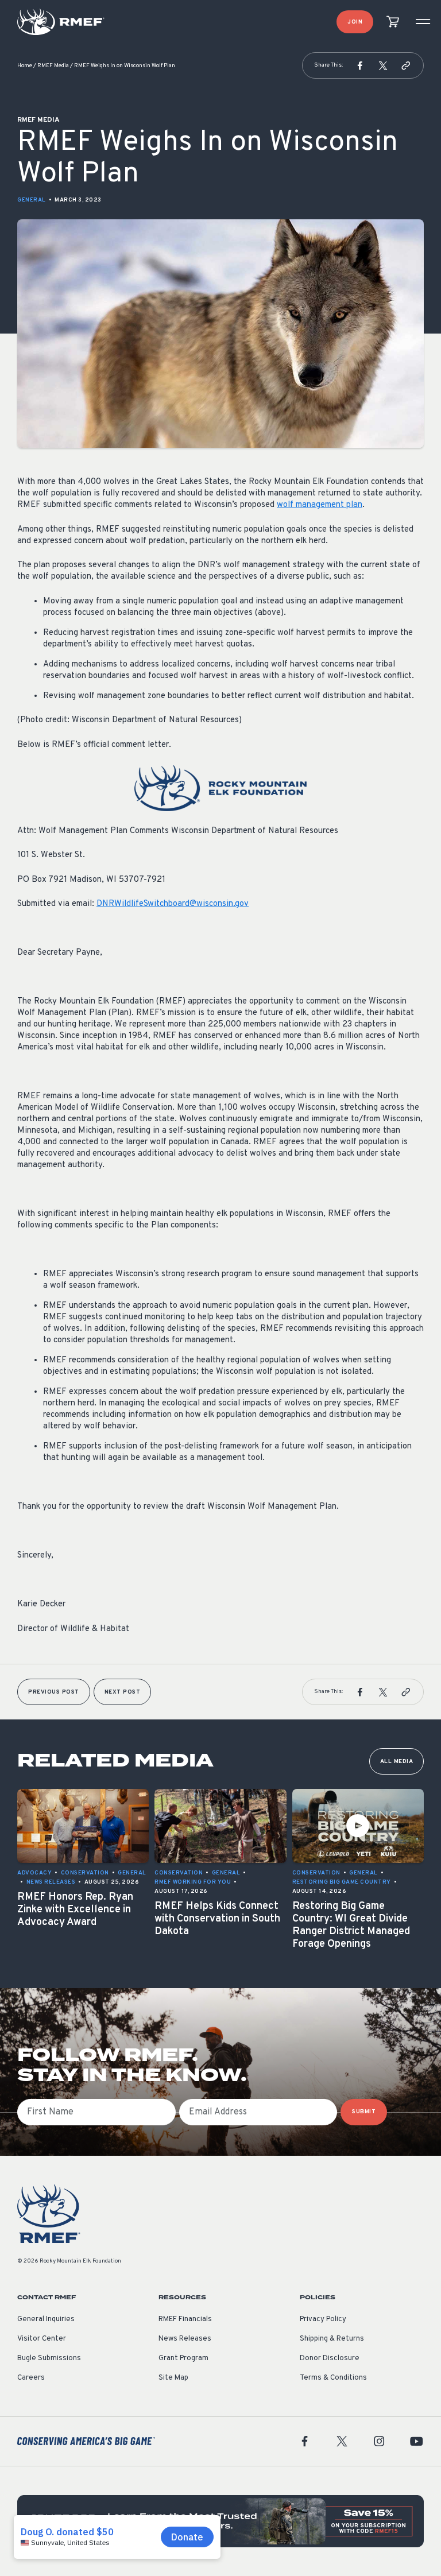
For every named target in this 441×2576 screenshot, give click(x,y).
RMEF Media (53, 66)
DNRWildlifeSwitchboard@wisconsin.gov (173, 904)
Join (355, 22)
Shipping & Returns (332, 2339)
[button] (360, 65)
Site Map (173, 2378)
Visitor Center (42, 2339)
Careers (31, 2378)
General (32, 200)
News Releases (185, 2339)
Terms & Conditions (333, 2378)
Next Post (123, 1692)
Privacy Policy (323, 2319)
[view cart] (393, 22)
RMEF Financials (185, 2319)
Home (25, 66)
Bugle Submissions (49, 2358)
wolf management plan (320, 505)
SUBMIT (364, 2112)
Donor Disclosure (330, 2358)
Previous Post (54, 1692)
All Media (397, 1762)
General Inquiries (46, 2319)
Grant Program (183, 2358)
